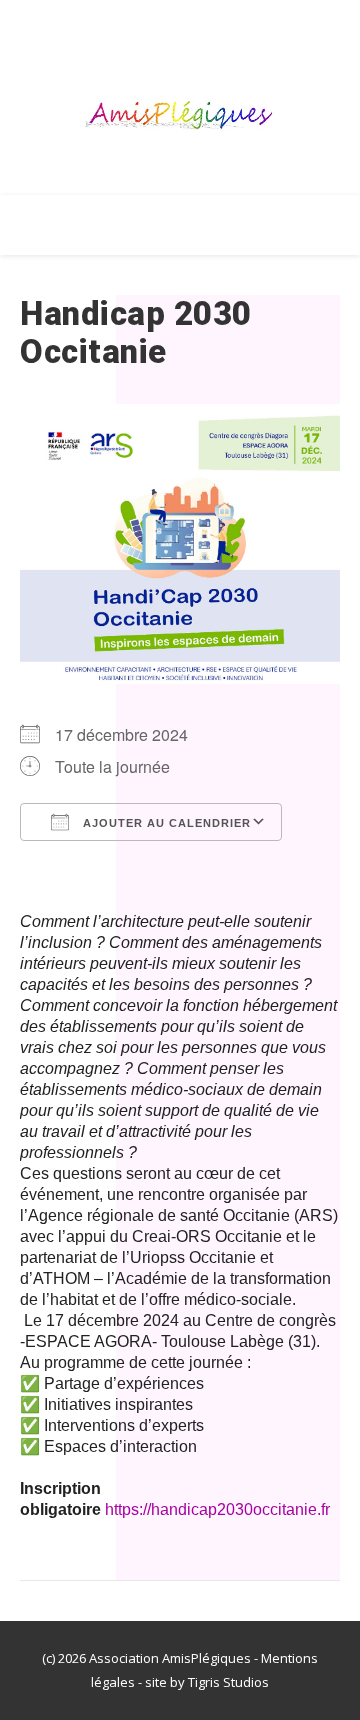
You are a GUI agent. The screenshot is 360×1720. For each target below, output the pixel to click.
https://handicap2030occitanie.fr (217, 1509)
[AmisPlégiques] (180, 117)
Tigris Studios (228, 1682)
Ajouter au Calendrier (165, 823)
